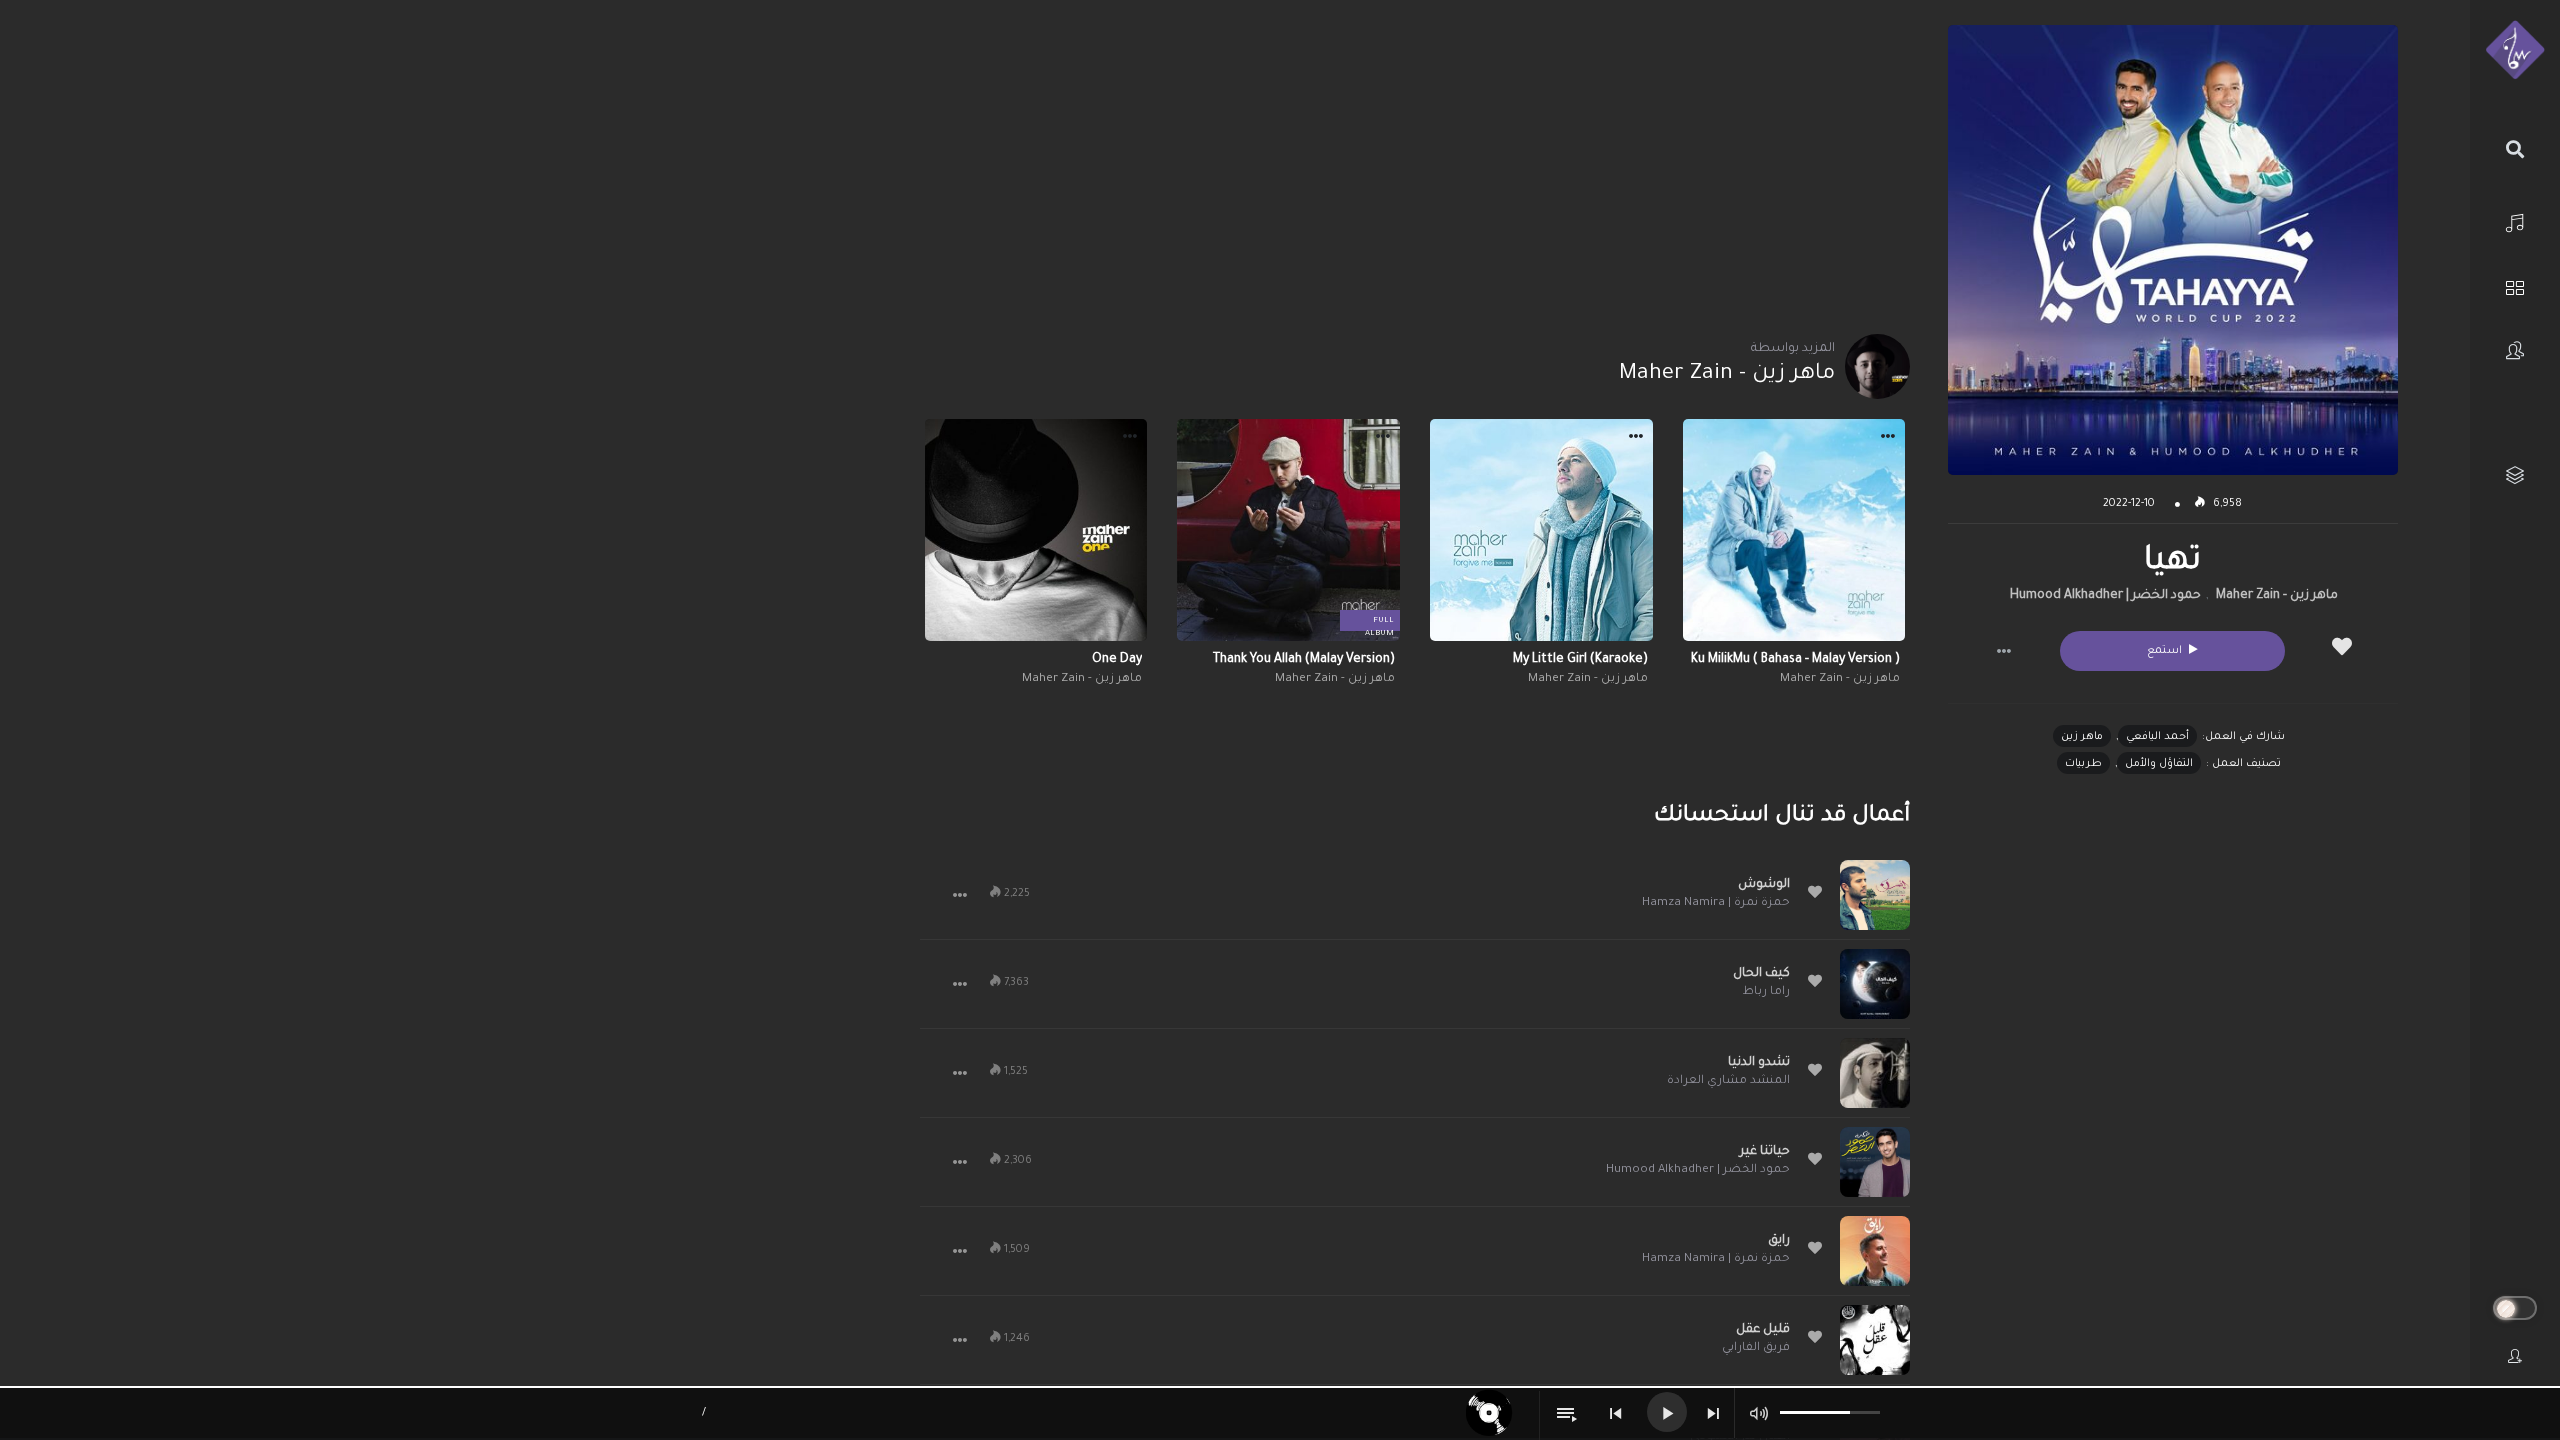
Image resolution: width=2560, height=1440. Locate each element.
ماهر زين (2082, 737)
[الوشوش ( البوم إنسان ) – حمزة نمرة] (1875, 895)
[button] (2004, 651)
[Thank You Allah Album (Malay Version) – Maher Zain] (1288, 530)
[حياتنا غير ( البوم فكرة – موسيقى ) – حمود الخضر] (1875, 1162)
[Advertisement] (1414, 165)
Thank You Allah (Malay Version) (1304, 660)
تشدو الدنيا (1759, 1063)
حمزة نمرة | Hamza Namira (1716, 903)
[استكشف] (2515, 285)
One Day (1117, 660)
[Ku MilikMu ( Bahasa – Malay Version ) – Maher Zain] (1794, 530)
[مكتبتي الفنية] (2515, 475)
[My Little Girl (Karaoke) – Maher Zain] (1541, 530)
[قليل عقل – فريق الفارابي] (1875, 1340)
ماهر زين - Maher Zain (2277, 596)
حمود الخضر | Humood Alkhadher (2105, 596)
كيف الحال (1761, 974)
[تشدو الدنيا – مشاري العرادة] (1875, 1073)
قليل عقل (1763, 1330)
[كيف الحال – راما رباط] (1875, 984)
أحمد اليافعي (2157, 737)
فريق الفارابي (1756, 1348)
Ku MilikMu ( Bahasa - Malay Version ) (1795, 660)
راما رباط (1766, 992)
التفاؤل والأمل (2159, 764)
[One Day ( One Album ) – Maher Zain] (1036, 530)
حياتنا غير (1765, 1152)
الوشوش (1764, 885)
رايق (1779, 1241)
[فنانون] (2515, 350)
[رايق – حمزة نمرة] (1875, 1251)
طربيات (2083, 764)
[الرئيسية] (2515, 220)
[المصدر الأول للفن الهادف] (2515, 51)
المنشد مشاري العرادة (1728, 1081)
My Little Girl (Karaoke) (1580, 660)
